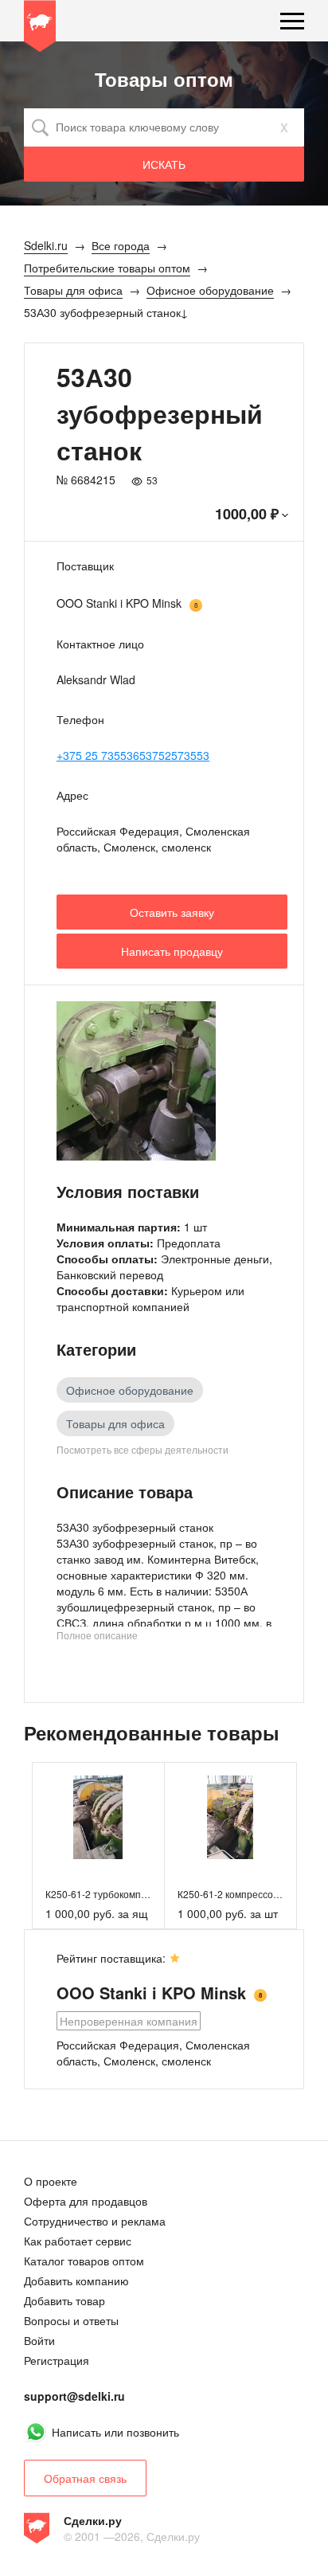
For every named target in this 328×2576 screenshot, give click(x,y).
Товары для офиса (115, 1423)
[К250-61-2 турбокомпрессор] (98, 1817)
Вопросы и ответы (71, 2320)
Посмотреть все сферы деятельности (143, 1449)
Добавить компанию (76, 2280)
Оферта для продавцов (86, 2201)
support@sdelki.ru (74, 2396)
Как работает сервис (78, 2241)
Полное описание (97, 1635)
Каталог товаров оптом (84, 2261)
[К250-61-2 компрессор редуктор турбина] (230, 1817)
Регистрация (57, 2360)
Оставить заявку (172, 912)
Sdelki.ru (40, 29)
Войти (39, 2340)
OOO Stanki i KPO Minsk (119, 603)
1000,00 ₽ (247, 514)
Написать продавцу (172, 951)
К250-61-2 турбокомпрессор (109, 1894)
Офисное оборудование (130, 1390)
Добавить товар (64, 2300)
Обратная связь (85, 2478)
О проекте (51, 2181)
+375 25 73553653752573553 (133, 755)
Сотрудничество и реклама (95, 2221)
